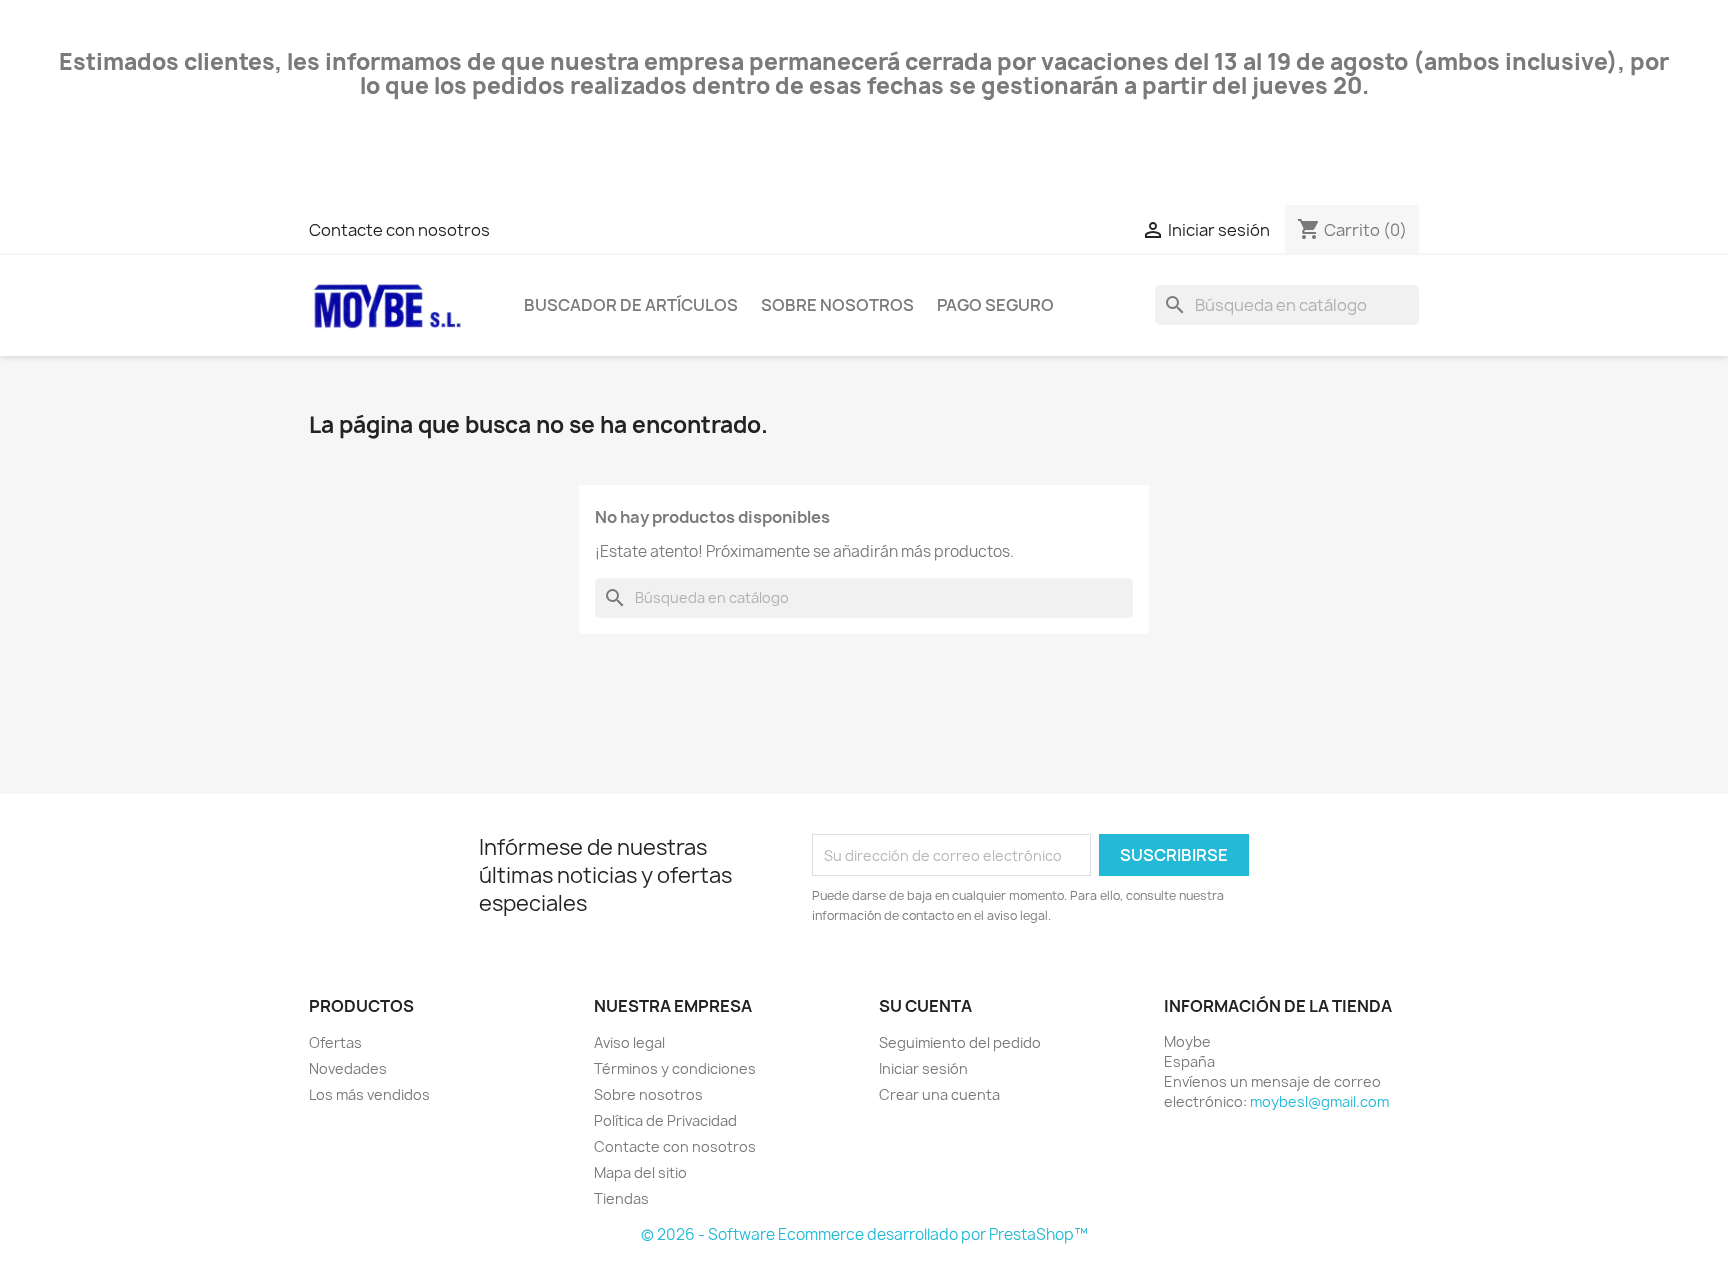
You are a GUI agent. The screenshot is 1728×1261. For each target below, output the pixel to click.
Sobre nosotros (837, 305)
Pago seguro (995, 305)
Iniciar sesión (923, 1068)
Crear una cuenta (939, 1094)
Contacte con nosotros (399, 230)
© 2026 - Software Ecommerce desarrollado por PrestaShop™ (864, 1234)
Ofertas (335, 1042)
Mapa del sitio (640, 1172)
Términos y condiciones (675, 1068)
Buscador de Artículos (631, 305)
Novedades (348, 1068)
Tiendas (621, 1198)
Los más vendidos (369, 1094)
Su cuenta (925, 1006)
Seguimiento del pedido (960, 1042)
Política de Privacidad (665, 1120)
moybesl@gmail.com (1319, 1101)
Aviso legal (629, 1042)
